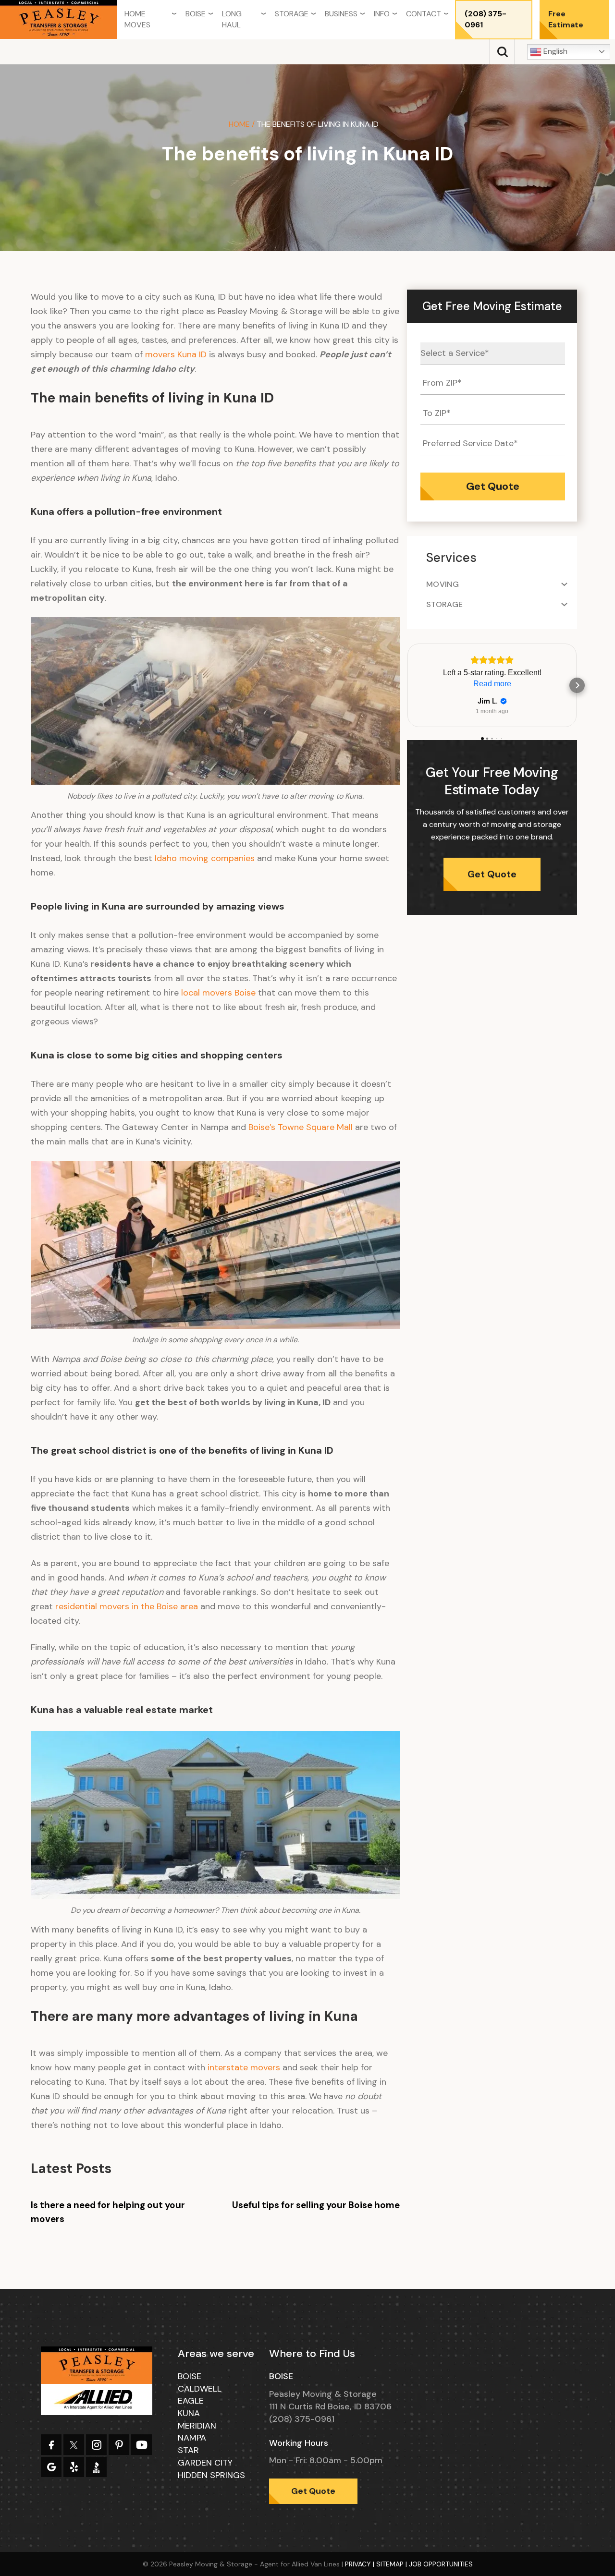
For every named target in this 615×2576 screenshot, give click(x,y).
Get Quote (492, 874)
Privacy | (361, 2564)
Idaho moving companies (205, 858)
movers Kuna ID (176, 354)
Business (341, 14)
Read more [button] (492, 684)
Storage (292, 14)
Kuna (189, 2413)
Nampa (192, 2438)
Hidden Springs (211, 2475)
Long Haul (232, 19)
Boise (196, 14)
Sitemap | (393, 2564)
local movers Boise (218, 993)
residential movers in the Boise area (127, 1606)
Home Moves (137, 19)
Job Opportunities (441, 2564)
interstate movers (244, 2067)
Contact (424, 14)
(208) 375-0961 (486, 19)
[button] (407, 685)
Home (239, 124)
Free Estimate (566, 19)
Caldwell (200, 2389)
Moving (443, 584)
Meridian (197, 2426)
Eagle (191, 2401)
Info (382, 14)
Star (188, 2450)
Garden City (205, 2463)
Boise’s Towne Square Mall (301, 1127)
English (554, 51)
